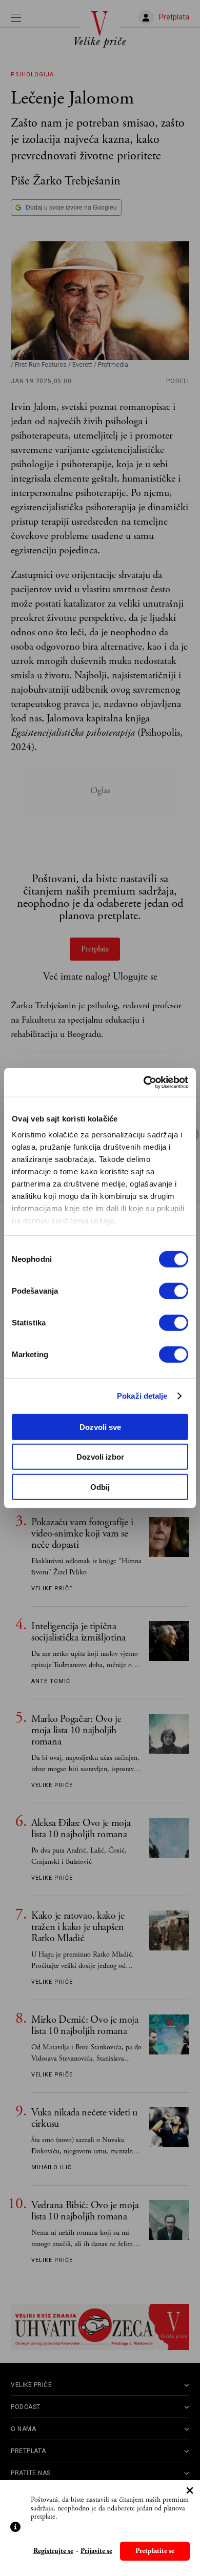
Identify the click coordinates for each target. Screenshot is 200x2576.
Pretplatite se (155, 2551)
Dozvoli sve (100, 1427)
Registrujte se (53, 2551)
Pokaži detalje (142, 1396)
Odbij (100, 1487)
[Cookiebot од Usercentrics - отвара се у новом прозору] (144, 1083)
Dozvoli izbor (100, 1457)
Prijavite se (96, 2551)
